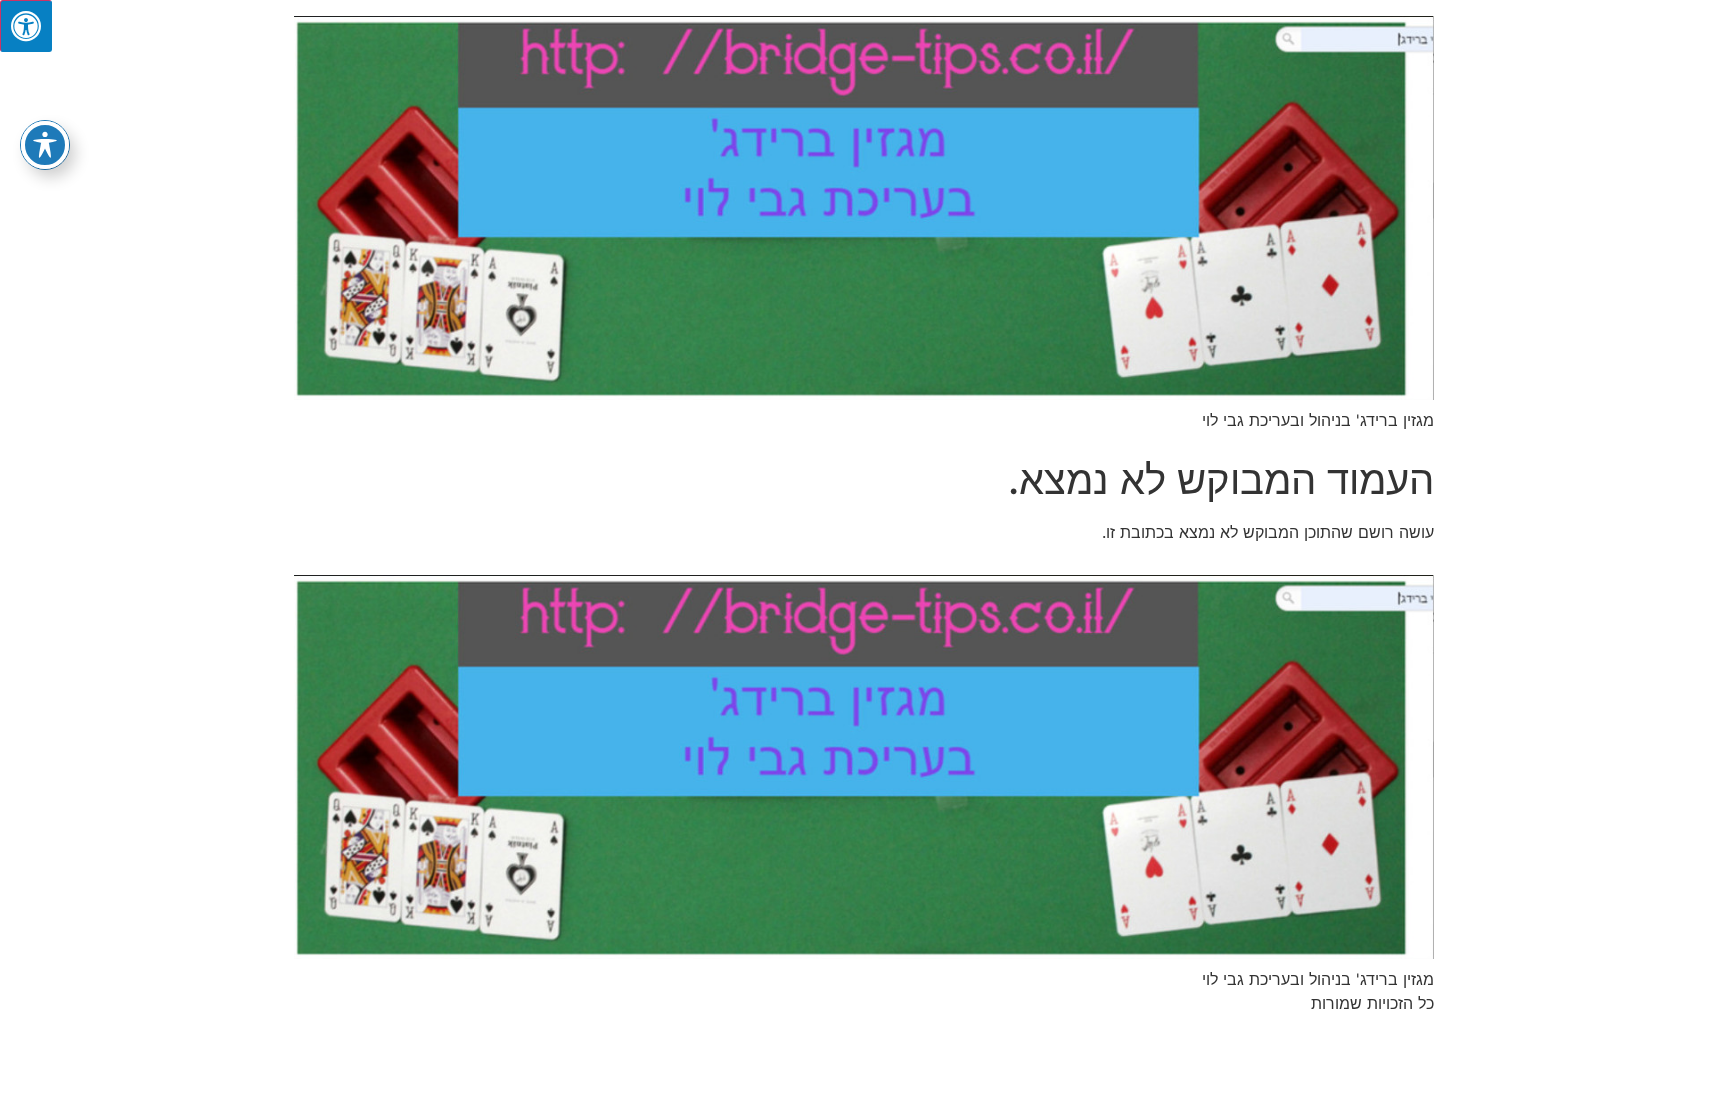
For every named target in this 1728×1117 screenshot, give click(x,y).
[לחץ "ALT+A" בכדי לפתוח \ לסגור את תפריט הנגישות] (26, 26)
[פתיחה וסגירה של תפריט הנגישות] (45, 145)
